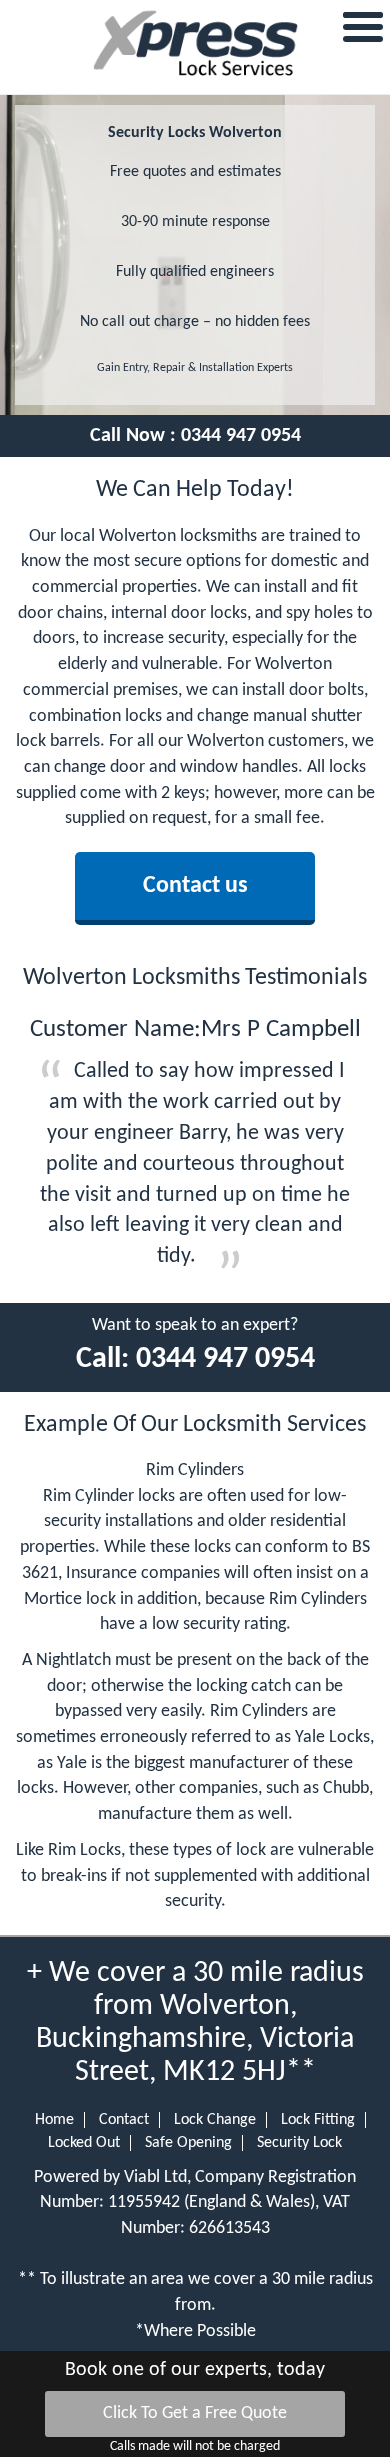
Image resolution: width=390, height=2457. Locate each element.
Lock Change (215, 2120)
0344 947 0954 (241, 436)
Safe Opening (188, 2143)
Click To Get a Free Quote (195, 2413)
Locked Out (84, 2143)
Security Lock (299, 2143)
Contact (124, 2120)
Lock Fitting (318, 2120)
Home (54, 2120)
